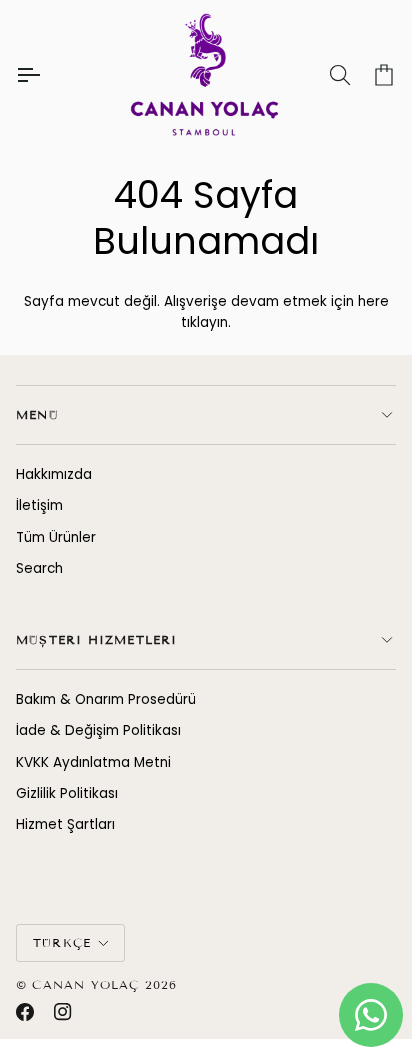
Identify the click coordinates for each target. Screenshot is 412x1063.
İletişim (39, 505)
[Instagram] (63, 1012)
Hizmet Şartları (65, 824)
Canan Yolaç (85, 984)
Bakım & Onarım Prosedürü (106, 699)
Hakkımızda (54, 474)
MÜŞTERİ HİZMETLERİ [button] (97, 639)
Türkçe (62, 942)
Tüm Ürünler (56, 537)
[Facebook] (25, 1012)
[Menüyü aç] (46, 75)
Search (39, 568)
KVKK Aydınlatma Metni (93, 762)
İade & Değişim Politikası (98, 730)
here (373, 301)
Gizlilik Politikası (67, 793)
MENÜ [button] (37, 414)
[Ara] (322, 75)
